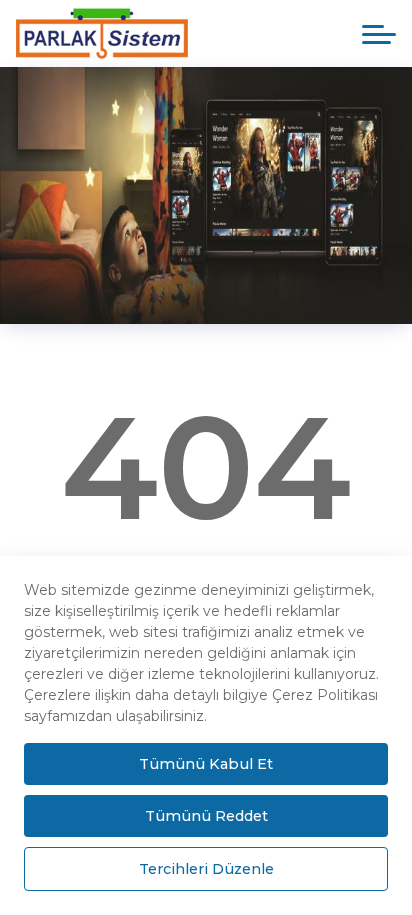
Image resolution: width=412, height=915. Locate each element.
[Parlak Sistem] (117, 33)
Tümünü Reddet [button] (206, 816)
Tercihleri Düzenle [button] (206, 869)
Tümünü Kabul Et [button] (206, 764)
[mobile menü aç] (379, 34)
